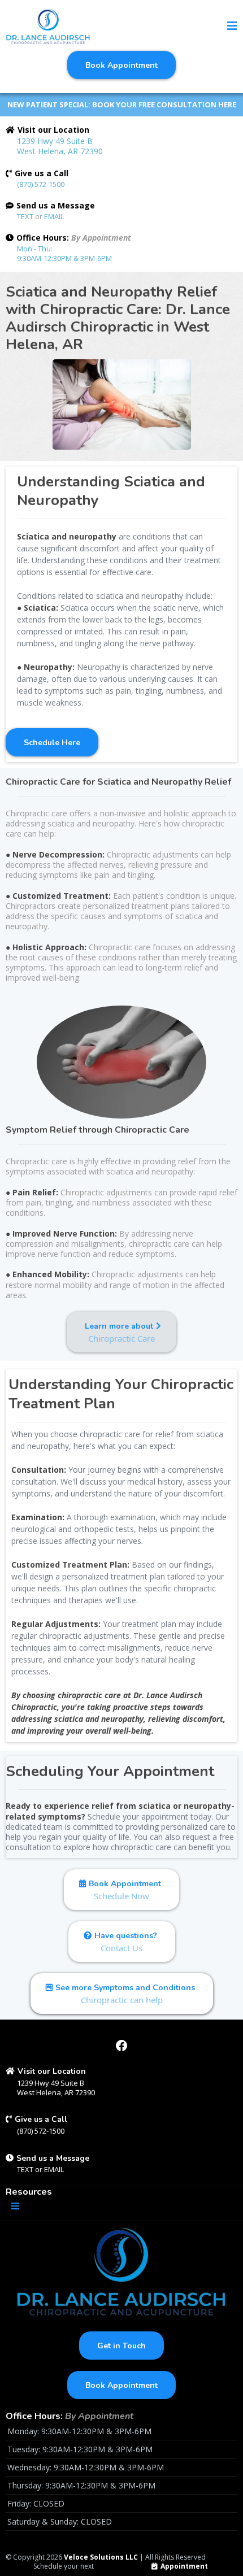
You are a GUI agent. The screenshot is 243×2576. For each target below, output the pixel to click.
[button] (232, 27)
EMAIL (54, 216)
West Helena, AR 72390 (60, 151)
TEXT (26, 216)
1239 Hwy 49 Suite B (55, 141)
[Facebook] (121, 2046)
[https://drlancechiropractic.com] (48, 27)
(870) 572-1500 (41, 184)
